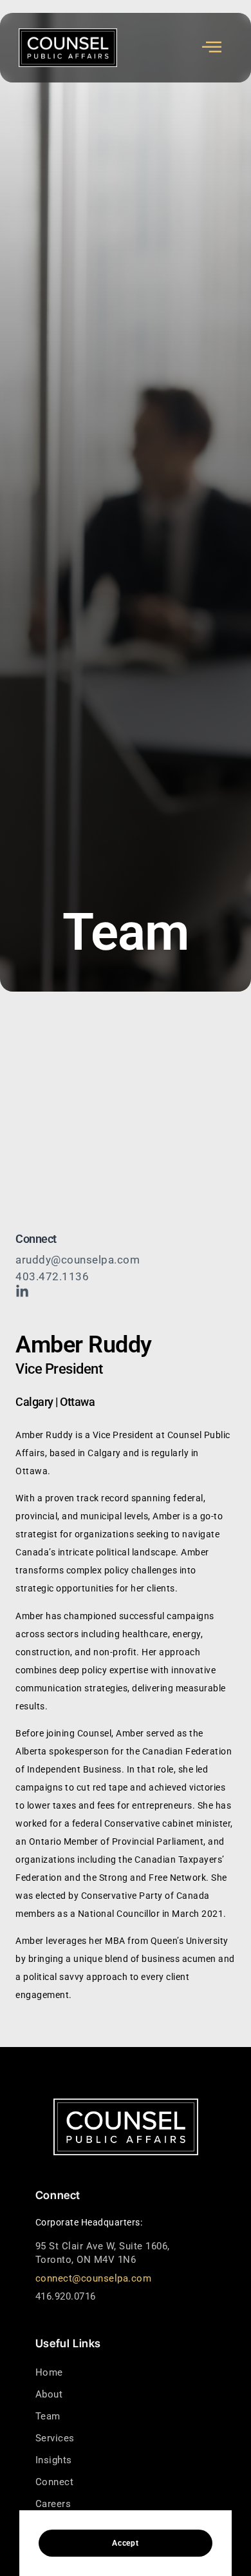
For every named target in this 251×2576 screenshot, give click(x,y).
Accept (125, 2543)
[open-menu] (212, 47)
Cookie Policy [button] (119, 2490)
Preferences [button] (191, 2503)
